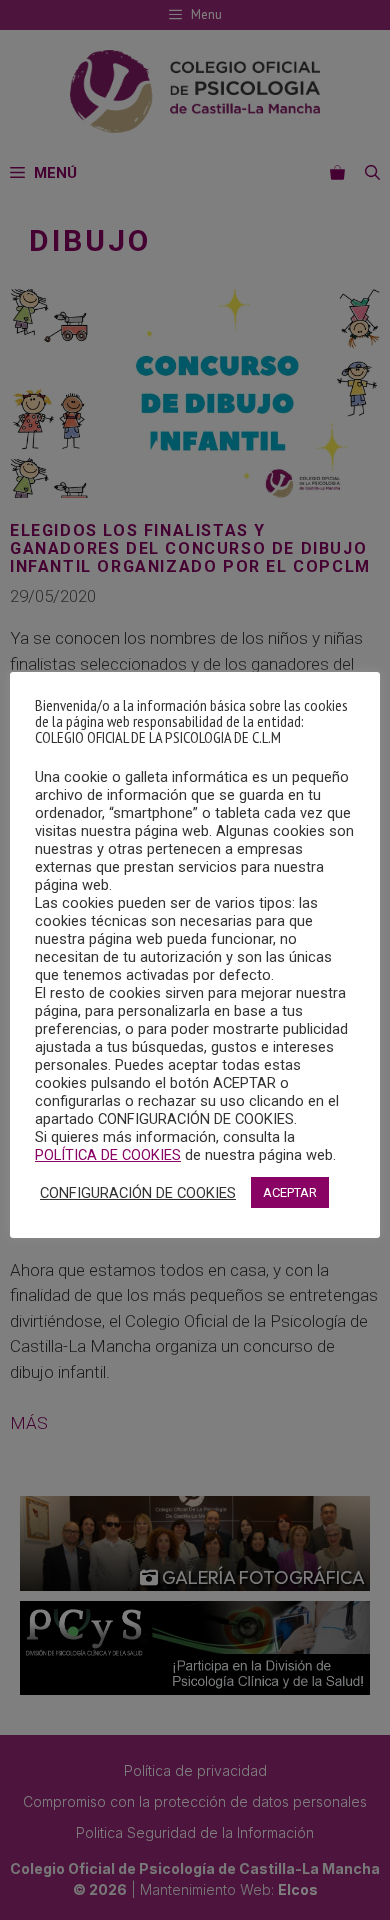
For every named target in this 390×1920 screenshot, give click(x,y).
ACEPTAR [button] (290, 1192)
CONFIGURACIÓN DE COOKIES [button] (138, 1193)
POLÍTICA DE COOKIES (108, 1155)
